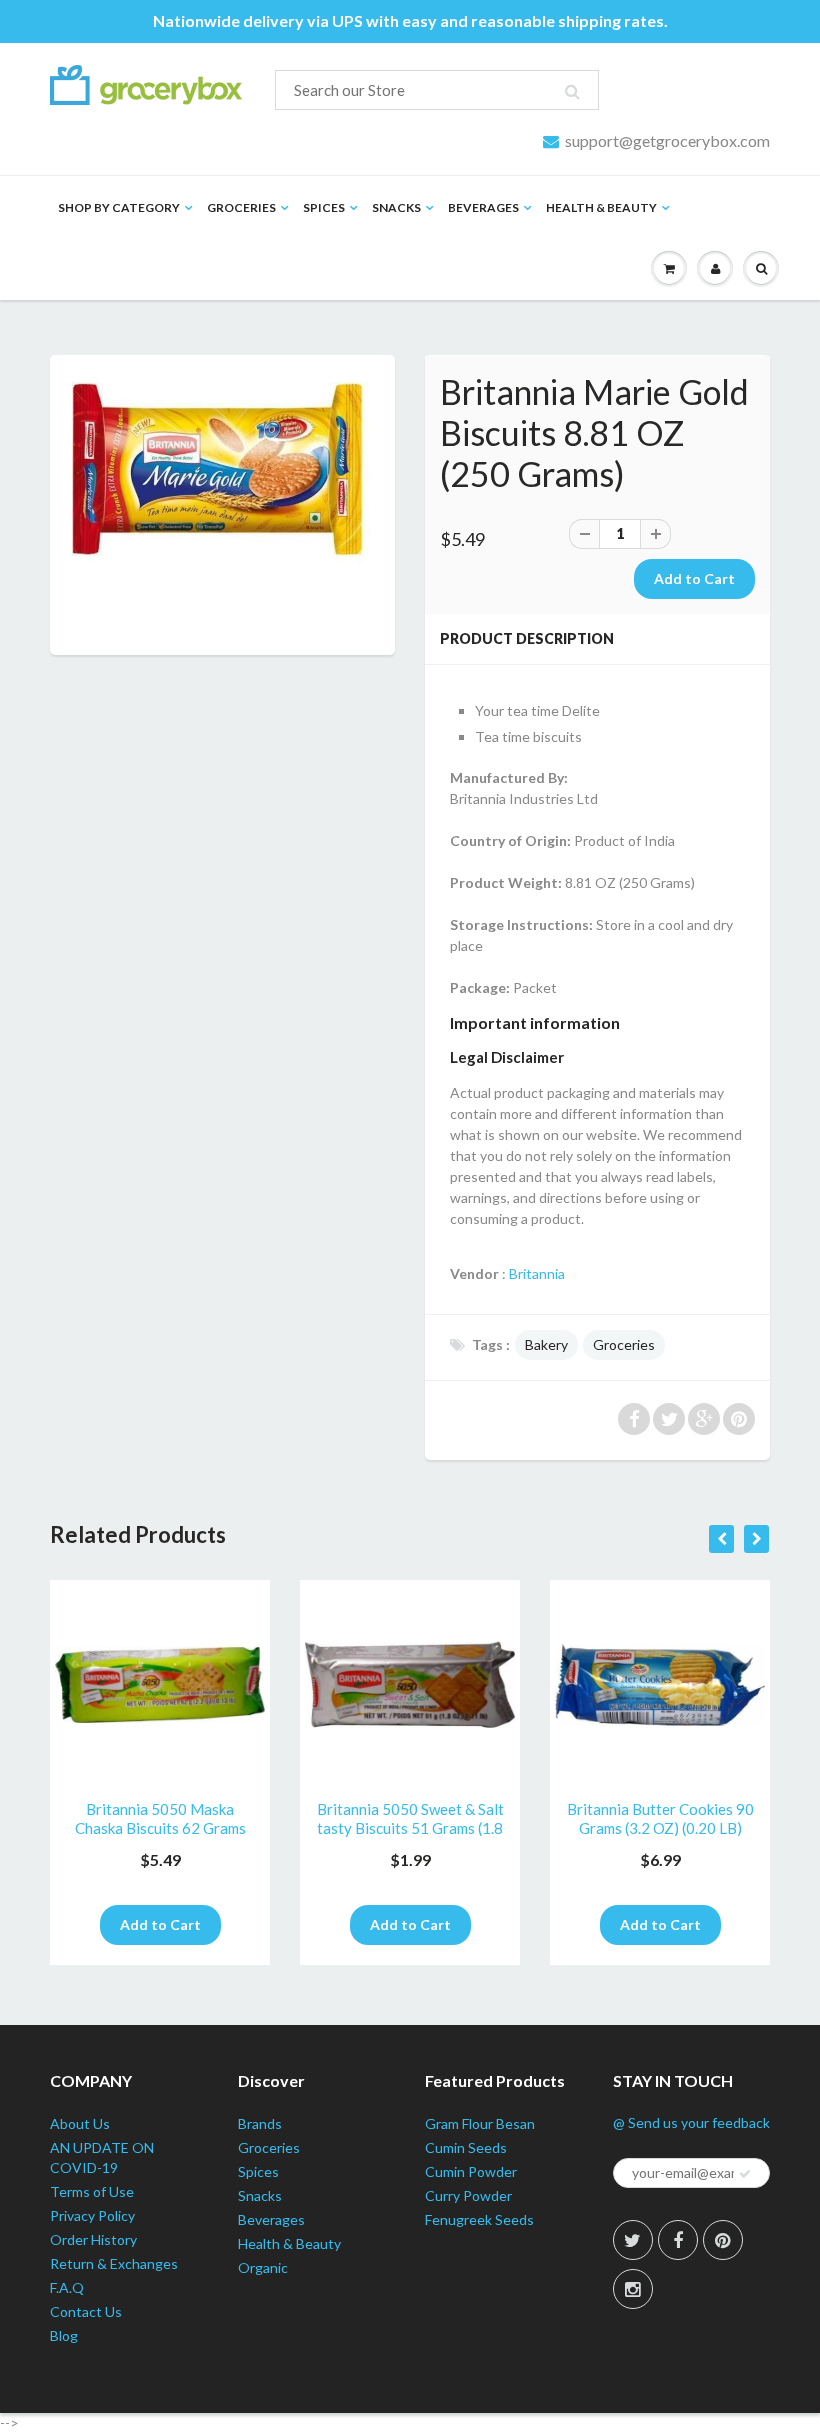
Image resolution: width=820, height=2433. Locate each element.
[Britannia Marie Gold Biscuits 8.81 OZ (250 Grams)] (222, 475)
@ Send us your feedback (691, 2122)
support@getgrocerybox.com (667, 140)
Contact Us (86, 2311)
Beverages (483, 207)
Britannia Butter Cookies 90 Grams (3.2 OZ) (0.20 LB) (660, 1819)
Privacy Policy (92, 2215)
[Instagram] (633, 2289)
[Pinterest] (723, 2240)
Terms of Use (92, 2191)
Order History (93, 2239)
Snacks (396, 207)
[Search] (572, 91)
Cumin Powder (471, 2171)
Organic (263, 2267)
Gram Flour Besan (480, 2123)
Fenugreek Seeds (479, 2219)
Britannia (537, 1273)
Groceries (241, 207)
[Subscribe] (745, 2174)
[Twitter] (633, 2240)
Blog (64, 2335)
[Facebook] (678, 2240)
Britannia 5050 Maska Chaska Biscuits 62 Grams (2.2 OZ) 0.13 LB (160, 1820)
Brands (260, 2123)
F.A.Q (67, 2287)
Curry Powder (468, 2195)
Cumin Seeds (466, 2147)
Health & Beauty (601, 207)
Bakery (546, 1344)
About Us (80, 2123)
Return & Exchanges (114, 2263)
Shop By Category (119, 207)
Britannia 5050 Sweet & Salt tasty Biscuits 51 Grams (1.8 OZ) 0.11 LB (410, 1820)
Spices (324, 207)
